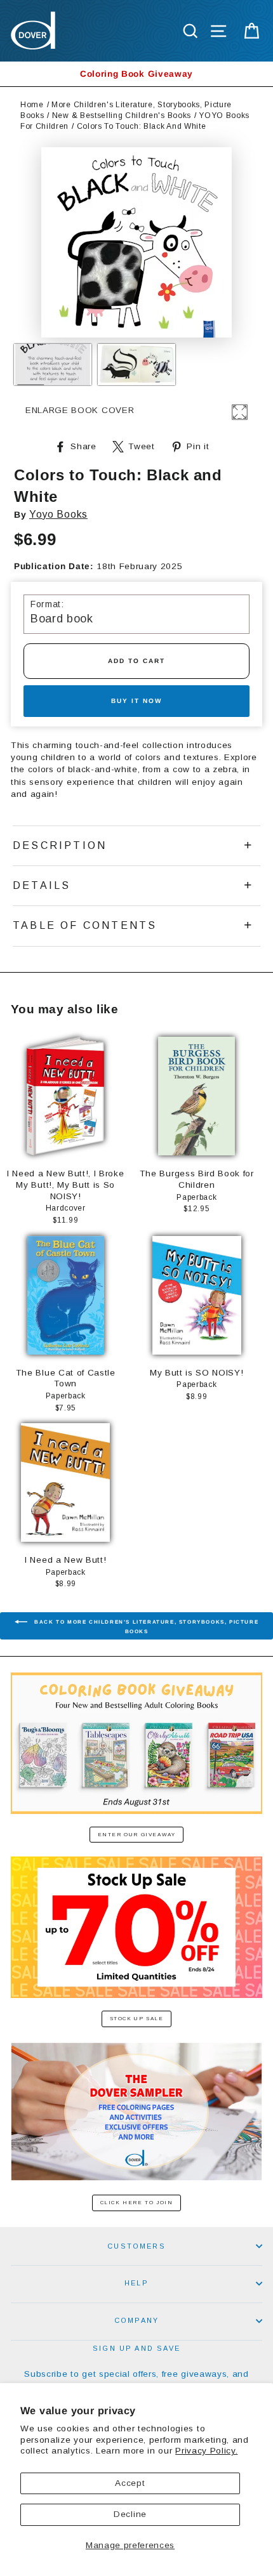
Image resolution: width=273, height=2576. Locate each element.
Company (136, 2320)
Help (136, 2283)
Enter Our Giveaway (137, 1835)
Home (32, 105)
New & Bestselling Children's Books (122, 115)
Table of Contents (85, 925)
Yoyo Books (58, 514)
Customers (136, 2246)
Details (42, 885)
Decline (130, 2514)
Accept (130, 2483)
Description (60, 845)
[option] (136, 74)
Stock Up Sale (137, 2019)
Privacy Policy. (206, 2451)
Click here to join (137, 2203)
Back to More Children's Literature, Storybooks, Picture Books (146, 1627)
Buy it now (136, 701)
